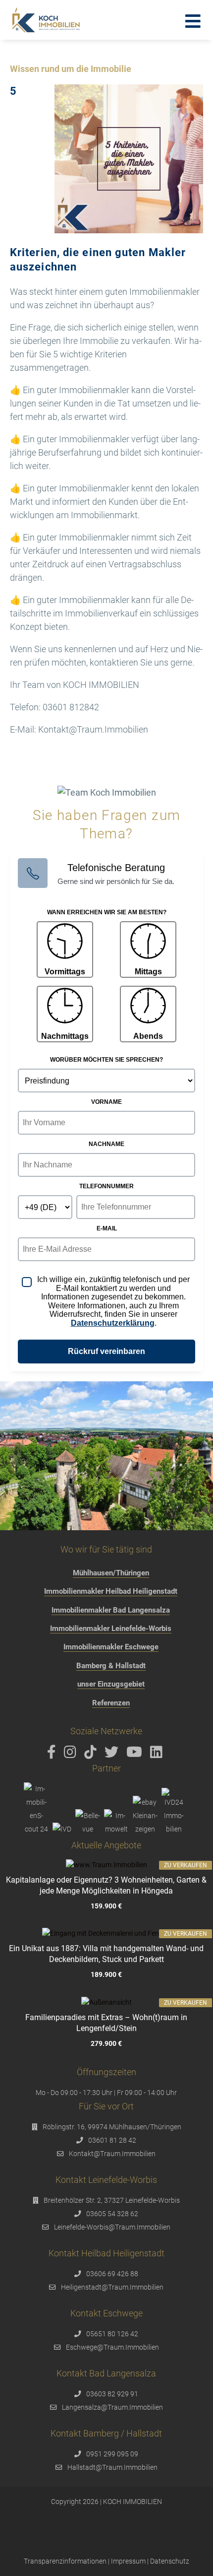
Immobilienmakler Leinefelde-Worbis (111, 1628)
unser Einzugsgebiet (111, 1684)
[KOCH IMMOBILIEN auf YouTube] (136, 1755)
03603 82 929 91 (112, 2394)
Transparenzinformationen (65, 2561)
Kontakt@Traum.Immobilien (112, 2154)
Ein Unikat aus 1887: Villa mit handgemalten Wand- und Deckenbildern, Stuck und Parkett (106, 1954)
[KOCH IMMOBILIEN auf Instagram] (72, 1755)
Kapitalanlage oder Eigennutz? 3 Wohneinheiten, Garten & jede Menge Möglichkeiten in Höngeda (106, 1885)
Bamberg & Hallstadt (111, 1666)
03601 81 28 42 (112, 2140)
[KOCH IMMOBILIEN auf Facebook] (53, 1755)
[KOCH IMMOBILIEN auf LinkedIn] (158, 1755)
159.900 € (106, 1906)
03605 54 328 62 (112, 2214)
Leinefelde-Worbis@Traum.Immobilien (112, 2227)
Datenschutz (170, 2561)
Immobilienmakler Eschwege (111, 1647)
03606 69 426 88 (112, 2274)
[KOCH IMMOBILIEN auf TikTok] (92, 1755)
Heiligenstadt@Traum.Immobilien (112, 2287)
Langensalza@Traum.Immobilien (112, 2407)
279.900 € (106, 2044)
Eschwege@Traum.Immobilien (112, 2347)
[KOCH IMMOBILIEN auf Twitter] (113, 1755)
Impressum (128, 2561)
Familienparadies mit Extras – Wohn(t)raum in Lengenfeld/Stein (106, 2023)
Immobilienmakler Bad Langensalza (111, 1610)
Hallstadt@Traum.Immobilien (112, 2467)
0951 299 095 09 (112, 2454)
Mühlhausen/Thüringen (111, 1573)
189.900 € (106, 1975)
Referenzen (111, 1703)
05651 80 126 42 (112, 2334)
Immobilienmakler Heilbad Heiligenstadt (111, 1591)
